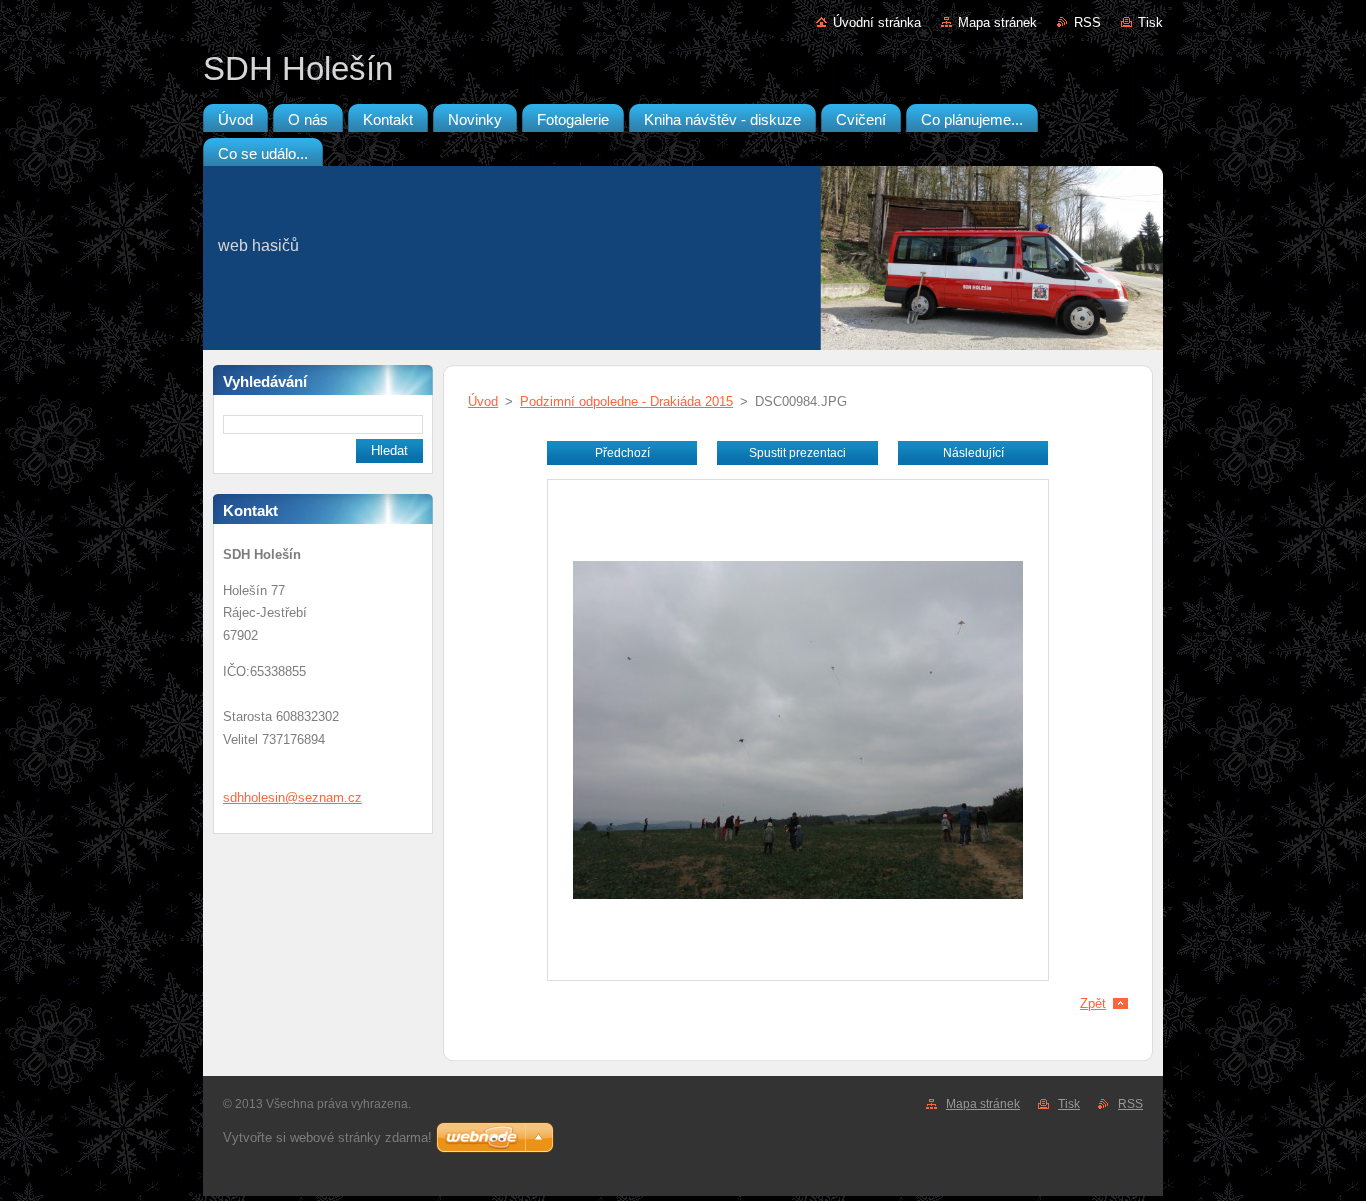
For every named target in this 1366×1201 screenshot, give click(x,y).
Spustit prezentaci (797, 453)
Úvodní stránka (877, 22)
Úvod (483, 401)
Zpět (1093, 1003)
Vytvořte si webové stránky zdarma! (327, 1137)
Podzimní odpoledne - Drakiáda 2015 (626, 401)
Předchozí (622, 453)
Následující (973, 453)
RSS (1087, 22)
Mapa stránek (997, 22)
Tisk (1150, 22)
